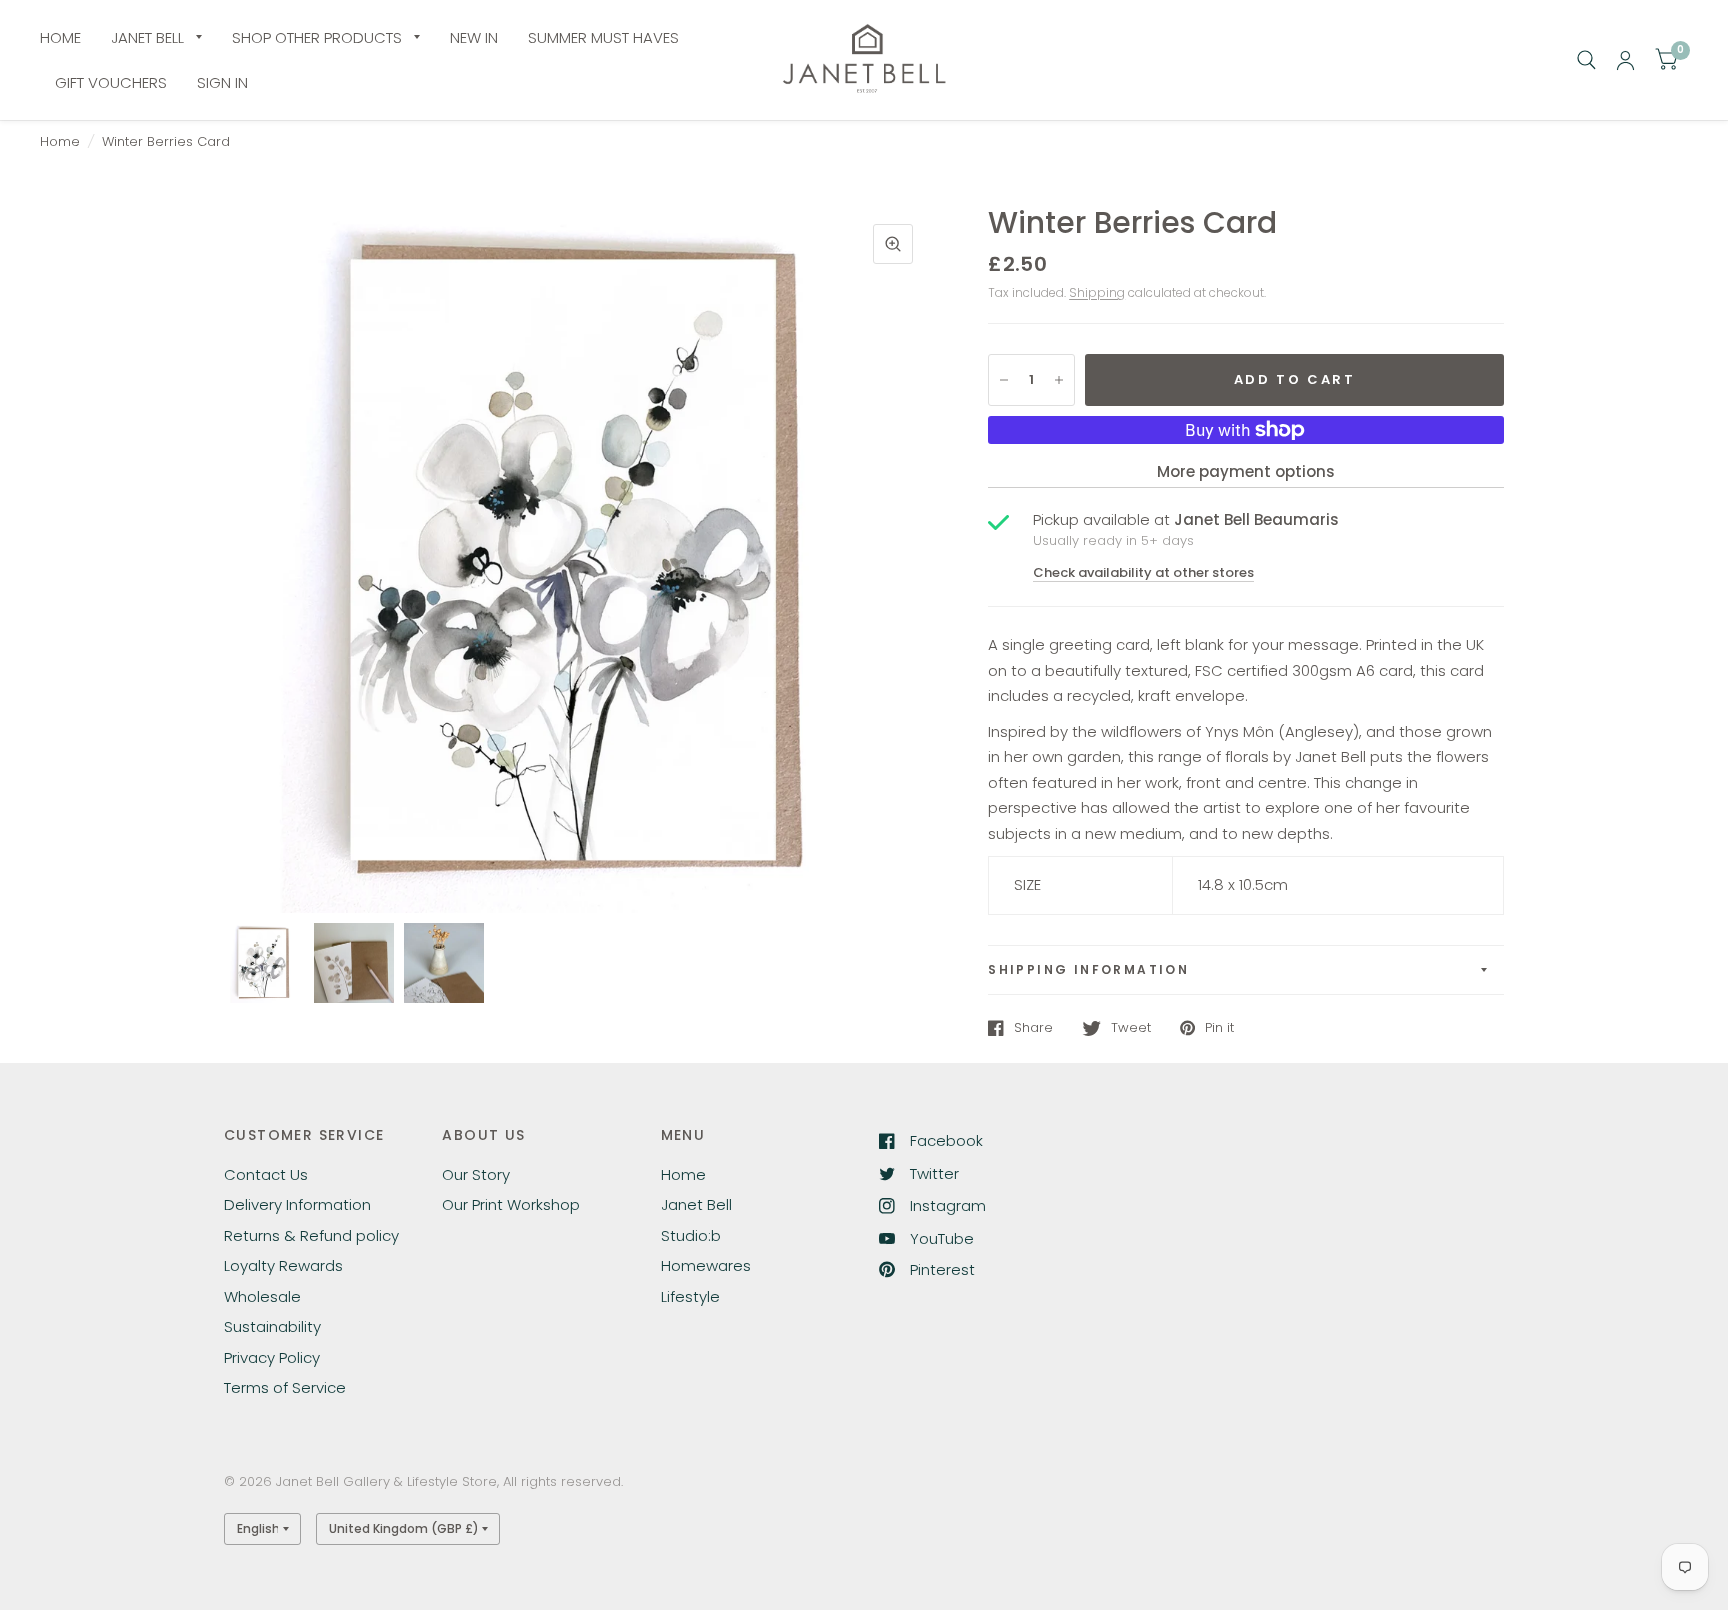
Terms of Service (285, 1387)
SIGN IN (222, 82)
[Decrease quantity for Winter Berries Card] (1004, 380)
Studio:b (691, 1235)
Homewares (706, 1265)
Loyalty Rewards (283, 1265)
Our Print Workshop (511, 1204)
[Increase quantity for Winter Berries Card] (1059, 380)
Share (1033, 1028)
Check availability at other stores (1143, 572)
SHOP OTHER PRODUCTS (317, 37)
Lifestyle (690, 1296)
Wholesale (262, 1296)
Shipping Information (1088, 969)
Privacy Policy (272, 1357)
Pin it (1219, 1028)
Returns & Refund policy (311, 1235)
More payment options (1246, 471)
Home (60, 141)
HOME (60, 37)
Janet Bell (696, 1204)
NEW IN (474, 37)
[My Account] (1625, 60)
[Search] (1586, 60)
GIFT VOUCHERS (111, 82)
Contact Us (266, 1174)
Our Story (476, 1174)
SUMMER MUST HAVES (603, 37)
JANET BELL (147, 37)
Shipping (1097, 292)
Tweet (1131, 1028)
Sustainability (272, 1326)
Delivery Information (297, 1204)
